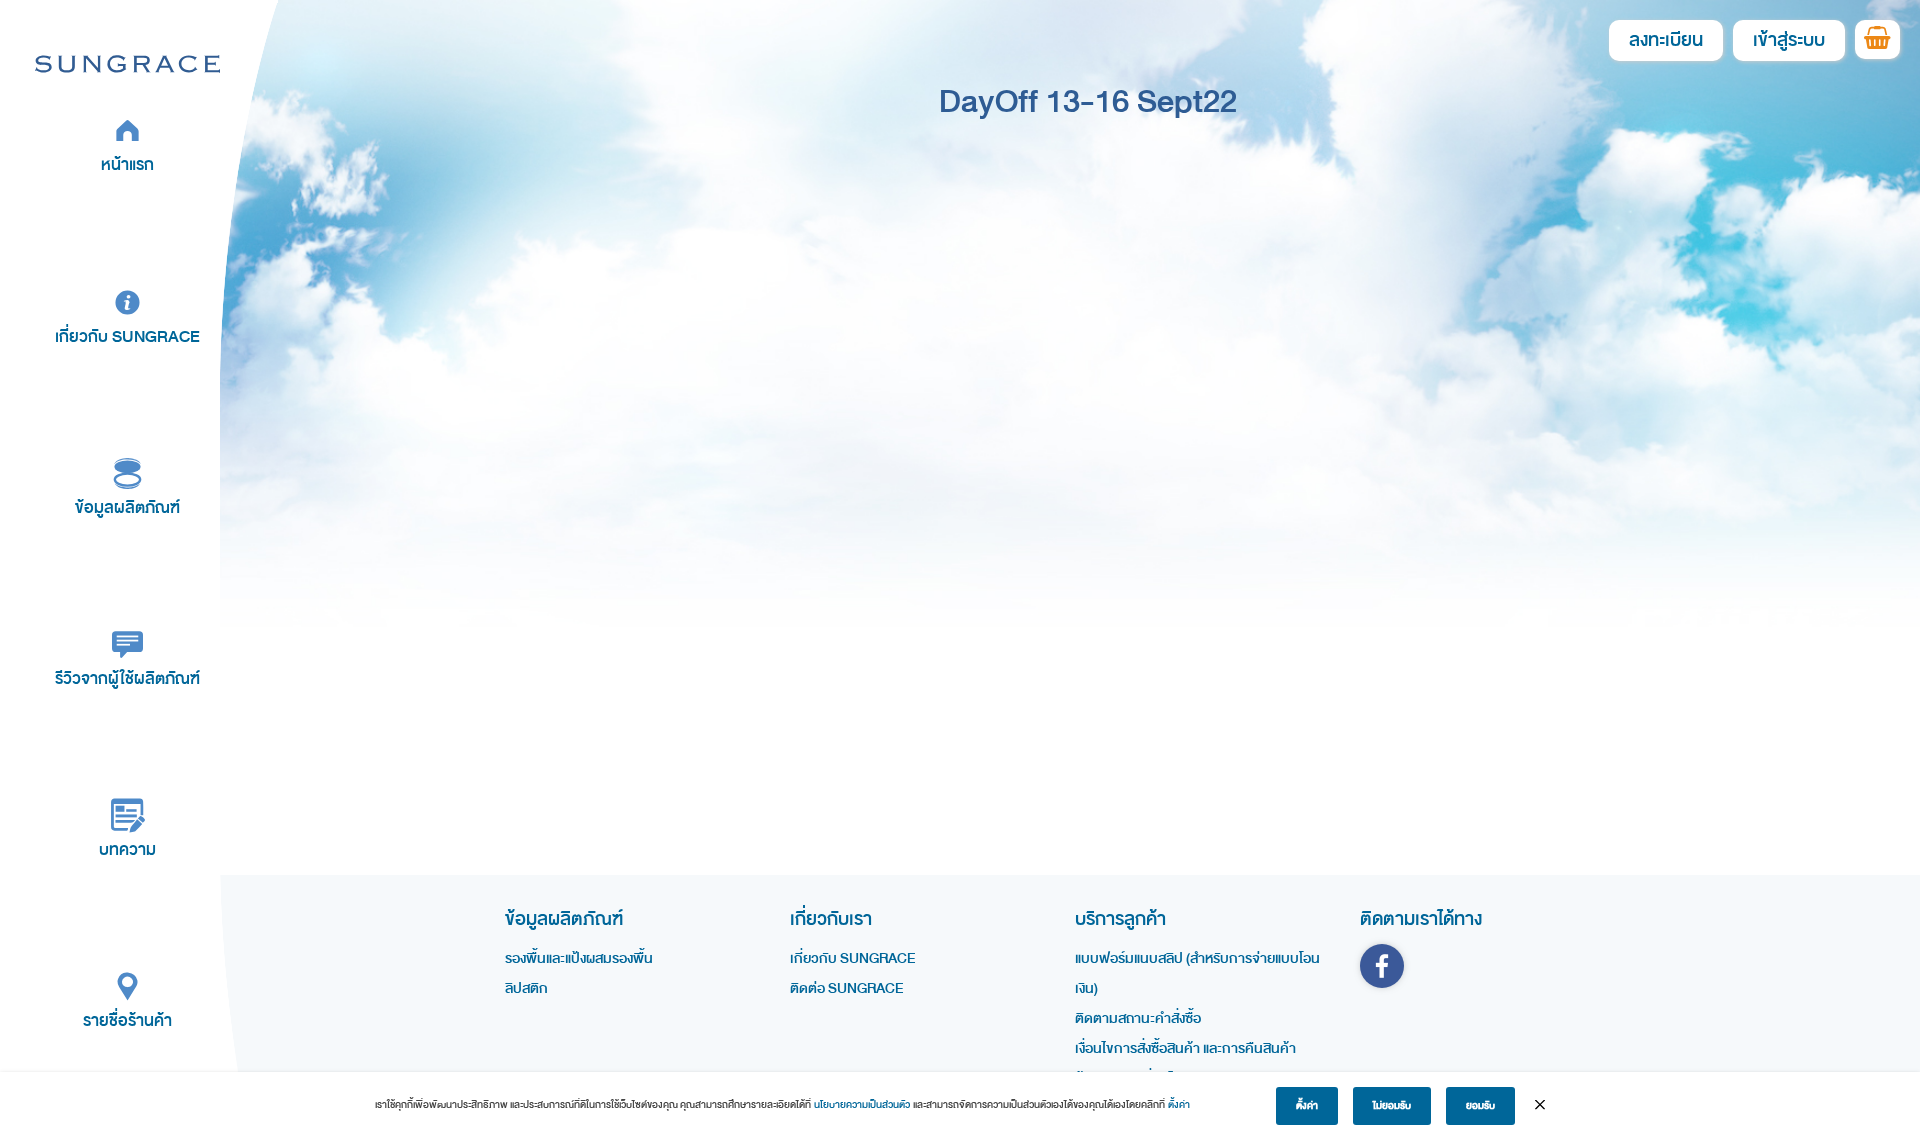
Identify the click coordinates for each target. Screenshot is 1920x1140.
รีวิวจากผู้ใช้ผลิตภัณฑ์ (127, 678)
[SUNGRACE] (127, 63)
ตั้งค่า (1179, 1105)
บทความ (127, 849)
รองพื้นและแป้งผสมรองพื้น (579, 958)
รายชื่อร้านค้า (127, 1020)
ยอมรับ (1480, 1106)
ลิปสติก (526, 988)
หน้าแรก (127, 164)
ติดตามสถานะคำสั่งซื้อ (1138, 1018)
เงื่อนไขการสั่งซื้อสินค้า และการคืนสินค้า (1185, 1048)
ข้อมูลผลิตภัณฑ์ (127, 507)
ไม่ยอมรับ (1392, 1106)
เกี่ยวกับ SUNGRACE (127, 336)
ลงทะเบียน (1666, 40)
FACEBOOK (1382, 966)
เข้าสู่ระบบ (1789, 40)
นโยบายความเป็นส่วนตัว (862, 1105)
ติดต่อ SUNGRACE (846, 988)
